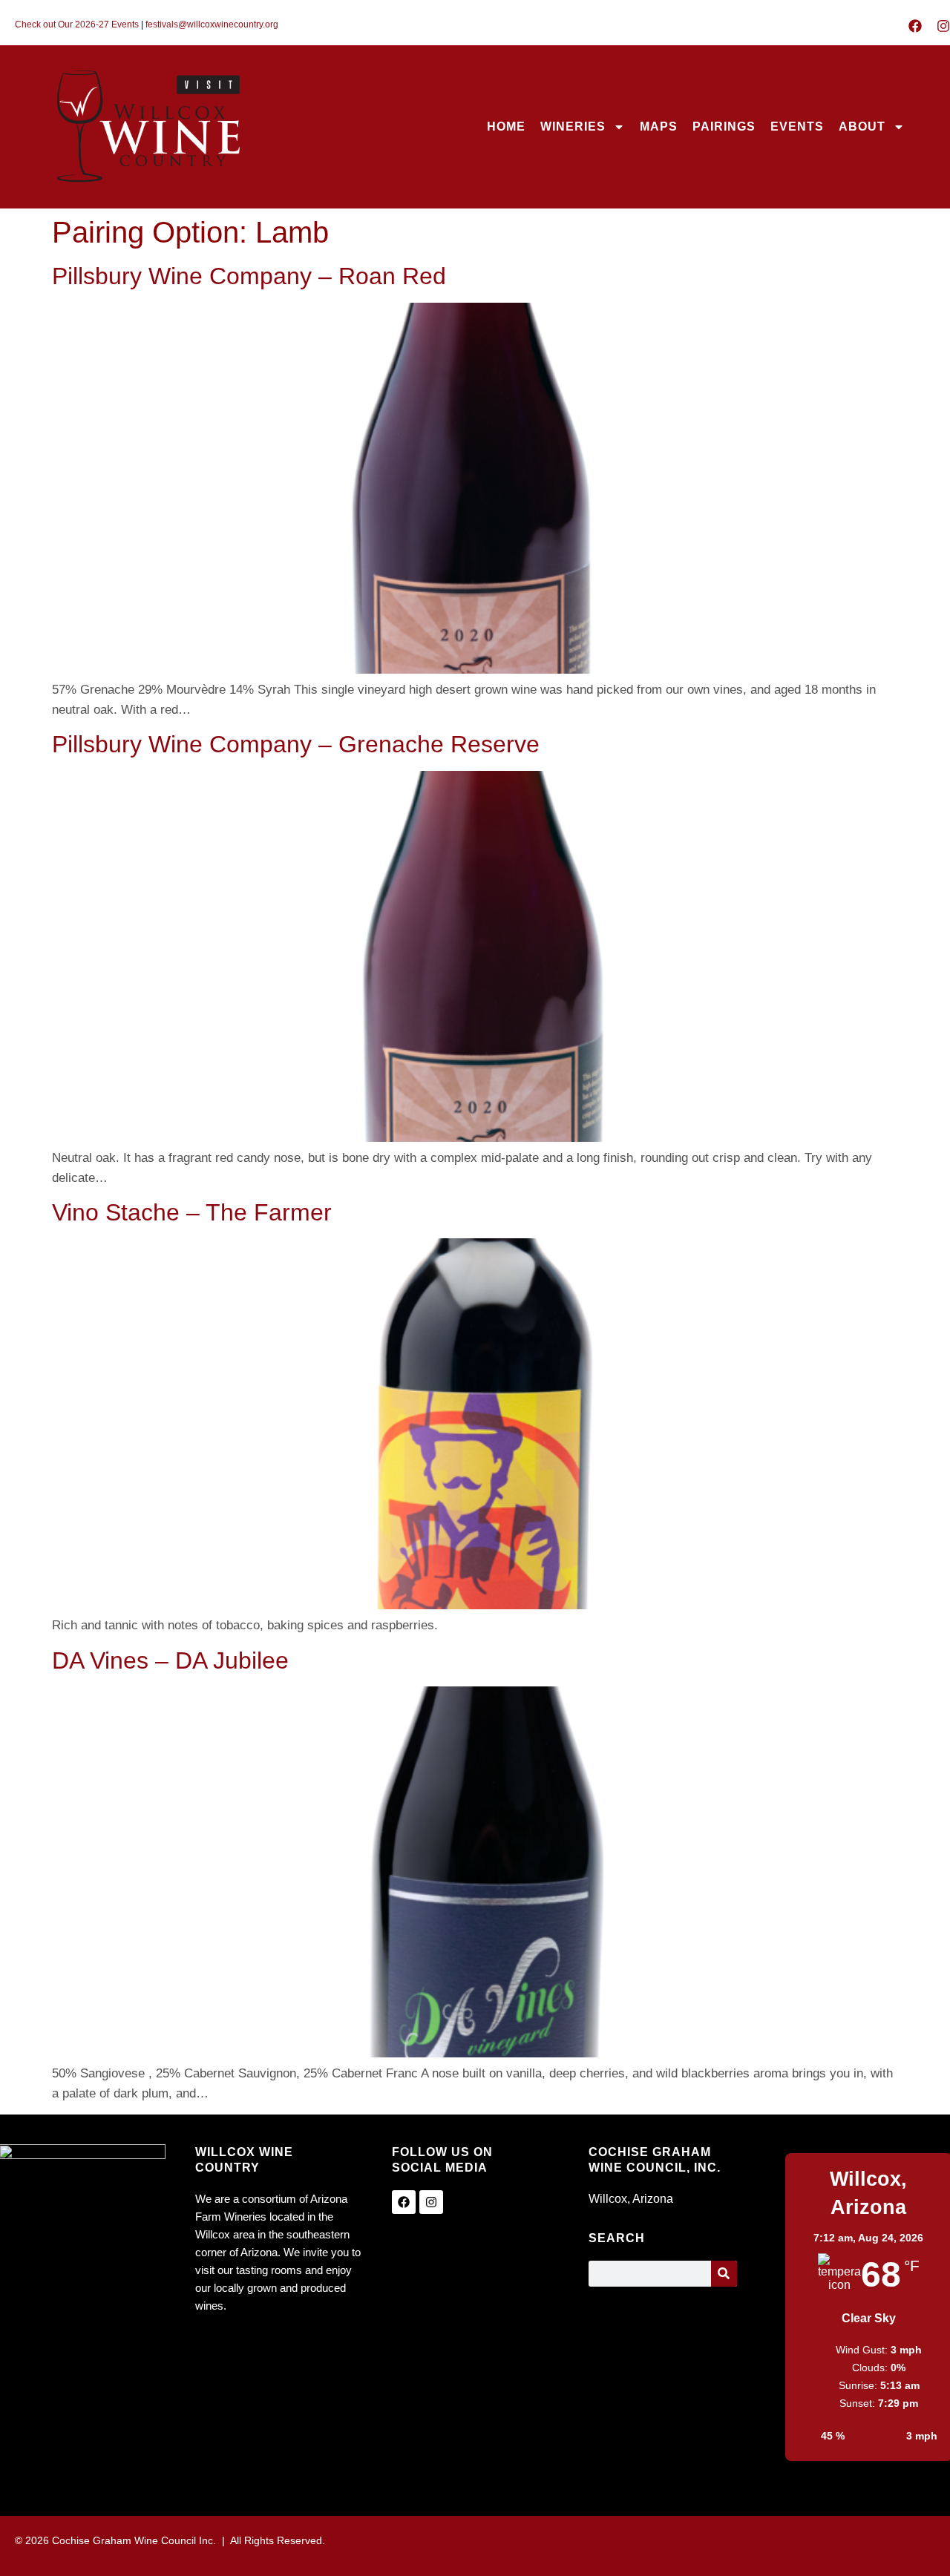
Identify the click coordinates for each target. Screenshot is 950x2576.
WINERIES (573, 126)
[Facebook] (915, 26)
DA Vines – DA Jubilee (170, 1660)
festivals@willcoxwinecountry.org (212, 24)
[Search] (724, 2274)
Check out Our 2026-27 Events (77, 24)
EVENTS (797, 126)
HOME (506, 126)
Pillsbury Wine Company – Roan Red (249, 276)
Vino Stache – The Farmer (192, 1212)
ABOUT (862, 126)
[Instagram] (943, 26)
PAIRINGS (724, 126)
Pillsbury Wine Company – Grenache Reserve (296, 744)
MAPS (659, 126)
